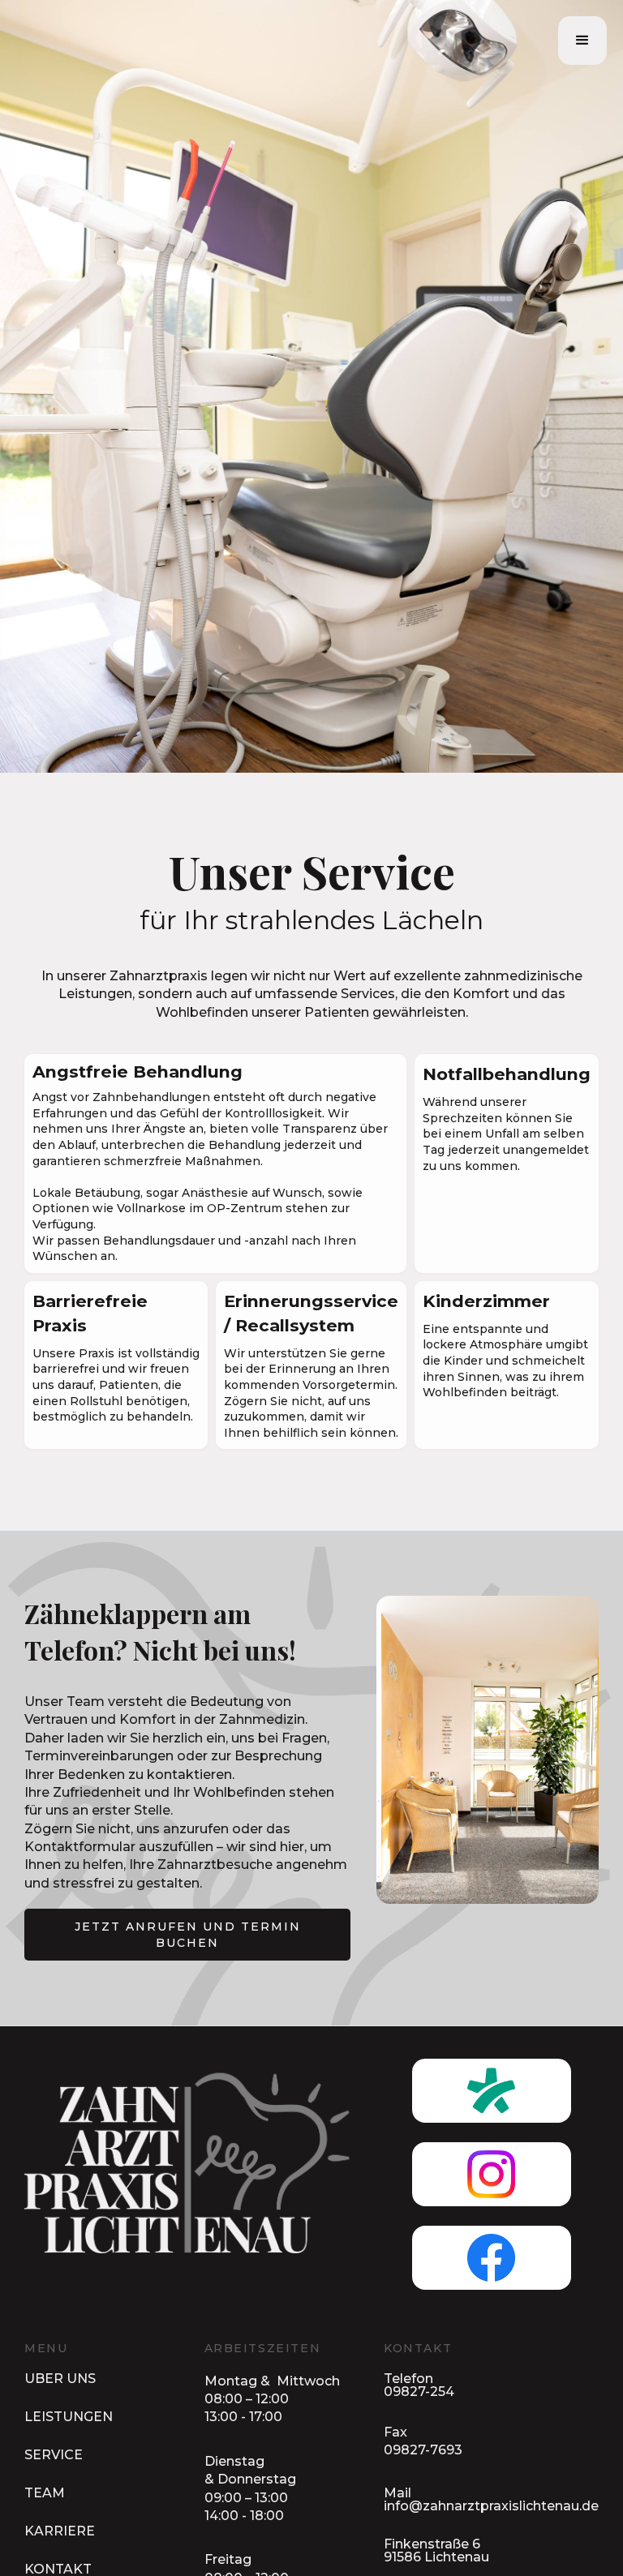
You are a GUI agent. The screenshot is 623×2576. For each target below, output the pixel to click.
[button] (582, 41)
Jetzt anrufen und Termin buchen (188, 1935)
